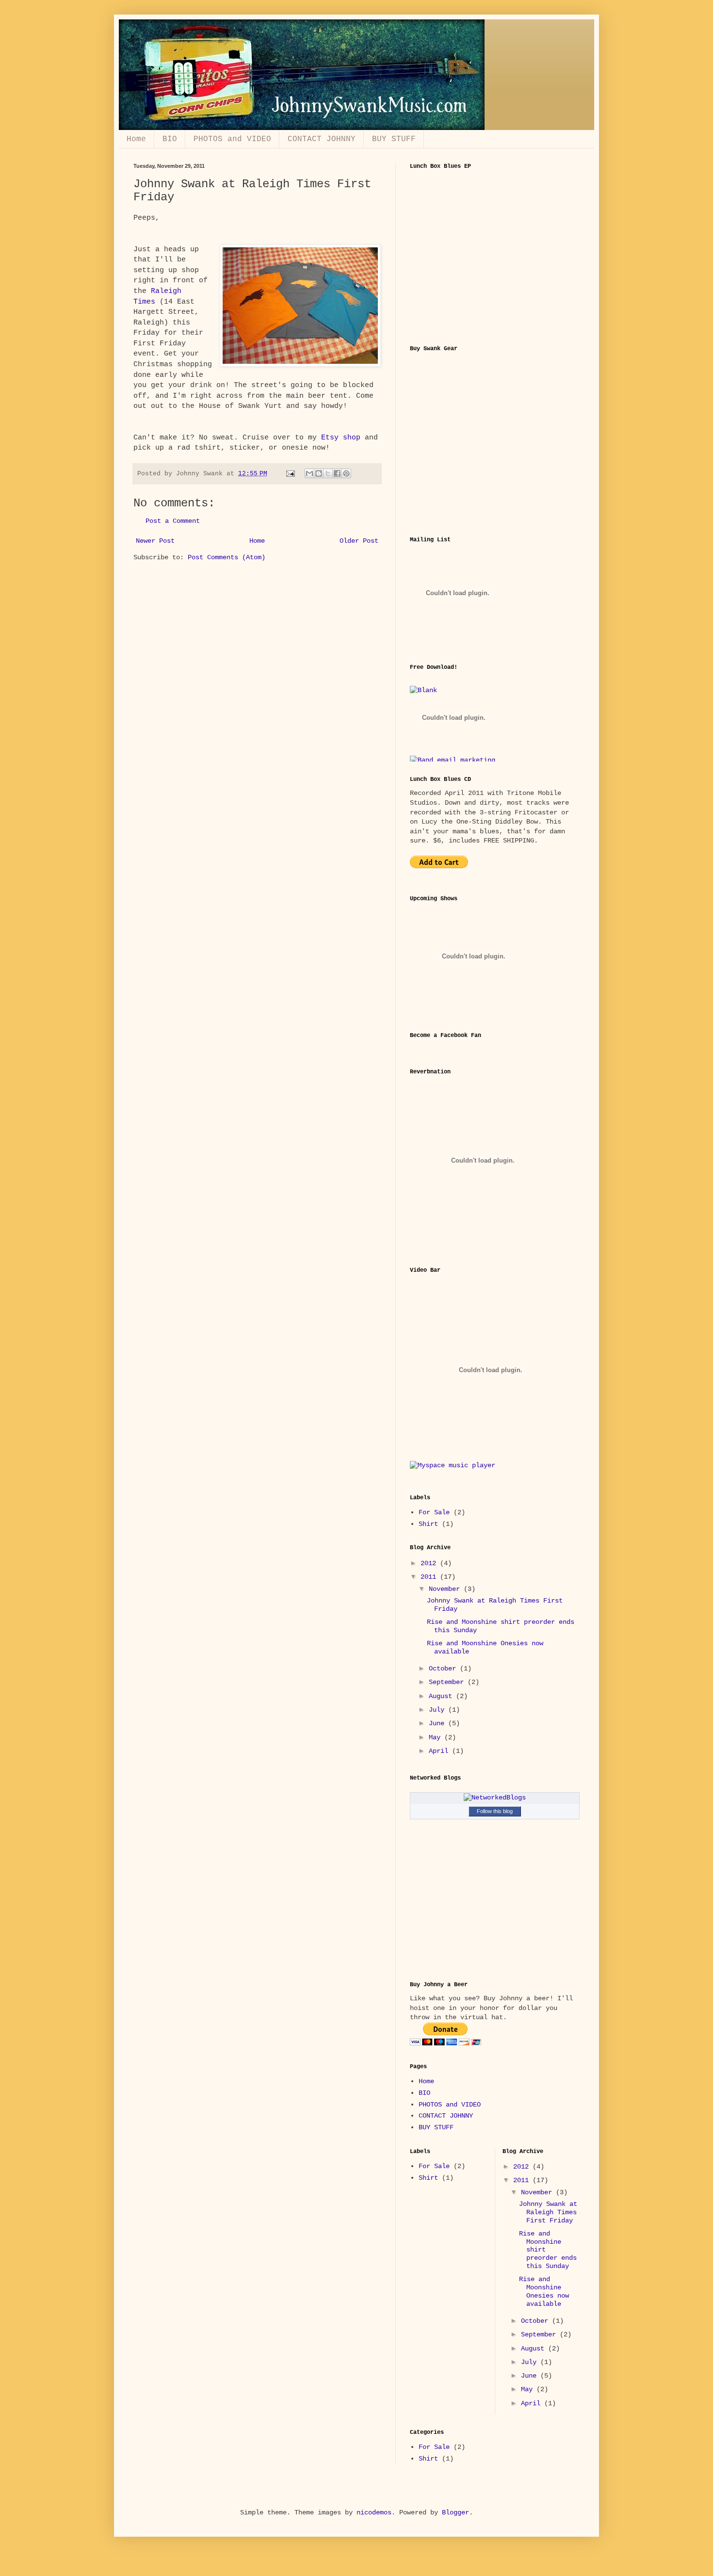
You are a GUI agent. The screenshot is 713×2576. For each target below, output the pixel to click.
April (440, 1751)
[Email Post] (291, 474)
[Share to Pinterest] (346, 473)
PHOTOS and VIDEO (232, 139)
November (446, 1589)
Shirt (428, 1524)
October (444, 1669)
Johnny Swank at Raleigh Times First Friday (548, 2212)
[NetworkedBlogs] (495, 1798)
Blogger (455, 2512)
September (448, 1682)
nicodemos (374, 2512)
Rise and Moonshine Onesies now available (544, 2291)
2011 (430, 1577)
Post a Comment (173, 521)
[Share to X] (328, 473)
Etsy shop (341, 437)
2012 (430, 1563)
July (438, 1710)
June (438, 1723)
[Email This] (309, 473)
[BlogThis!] (319, 473)
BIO (170, 139)
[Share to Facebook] (337, 473)
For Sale (434, 1512)
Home (136, 139)
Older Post (359, 541)
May (437, 1737)
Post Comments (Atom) (227, 557)
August (442, 1696)
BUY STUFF (394, 139)
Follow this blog (495, 1811)
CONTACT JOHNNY (322, 139)
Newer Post (155, 541)
